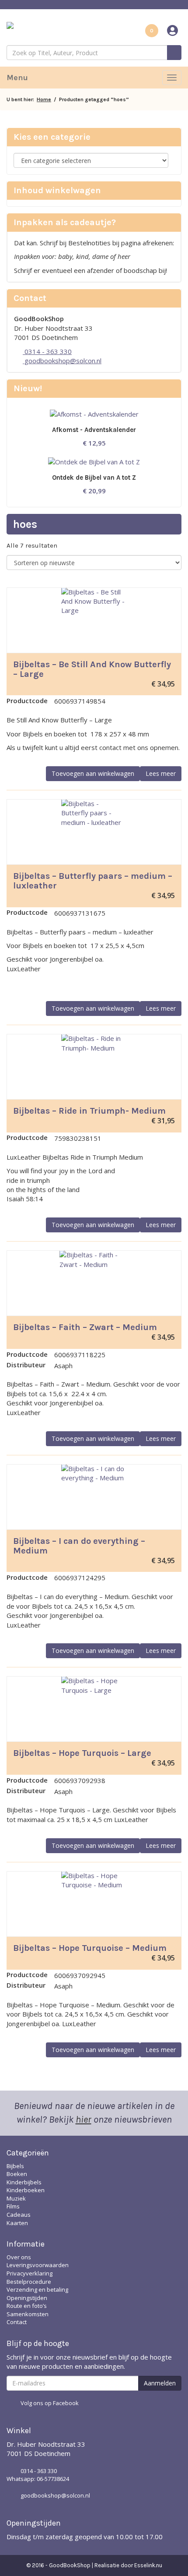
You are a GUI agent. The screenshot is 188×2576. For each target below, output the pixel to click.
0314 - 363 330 (47, 351)
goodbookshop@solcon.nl (62, 361)
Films (13, 2206)
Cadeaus (19, 2215)
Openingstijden (27, 2298)
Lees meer (161, 773)
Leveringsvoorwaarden (38, 2265)
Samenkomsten (28, 2314)
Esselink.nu (148, 2565)
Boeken (17, 2174)
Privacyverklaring (30, 2273)
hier (84, 2120)
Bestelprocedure (29, 2282)
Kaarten (17, 2223)
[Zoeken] (174, 53)
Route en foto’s (27, 2306)
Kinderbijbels (24, 2182)
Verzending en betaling (37, 2289)
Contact (17, 2322)
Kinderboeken (26, 2190)
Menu (17, 78)
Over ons (19, 2257)
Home (44, 99)
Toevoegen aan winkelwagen (93, 773)
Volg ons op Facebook (50, 2403)
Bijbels (15, 2166)
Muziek (16, 2198)
